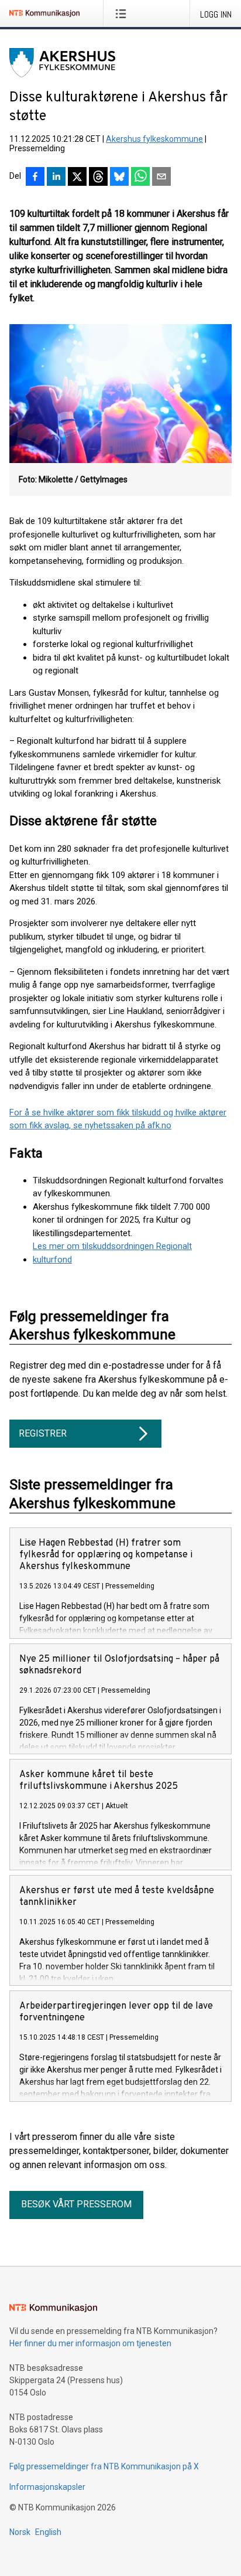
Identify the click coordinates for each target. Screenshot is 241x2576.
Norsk (20, 2532)
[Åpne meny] (123, 13)
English (48, 2532)
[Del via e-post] (161, 178)
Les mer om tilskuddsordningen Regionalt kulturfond (112, 1253)
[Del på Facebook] (35, 178)
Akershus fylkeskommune (154, 139)
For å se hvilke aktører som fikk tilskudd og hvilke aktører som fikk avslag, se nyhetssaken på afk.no (118, 1119)
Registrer (43, 1433)
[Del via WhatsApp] (140, 178)
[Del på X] (77, 178)
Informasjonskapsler (47, 2487)
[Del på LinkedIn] (56, 178)
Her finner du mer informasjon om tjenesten (90, 2343)
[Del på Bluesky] (119, 178)
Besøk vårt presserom (76, 2204)
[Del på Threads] (98, 178)
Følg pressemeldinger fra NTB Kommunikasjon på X (104, 2466)
